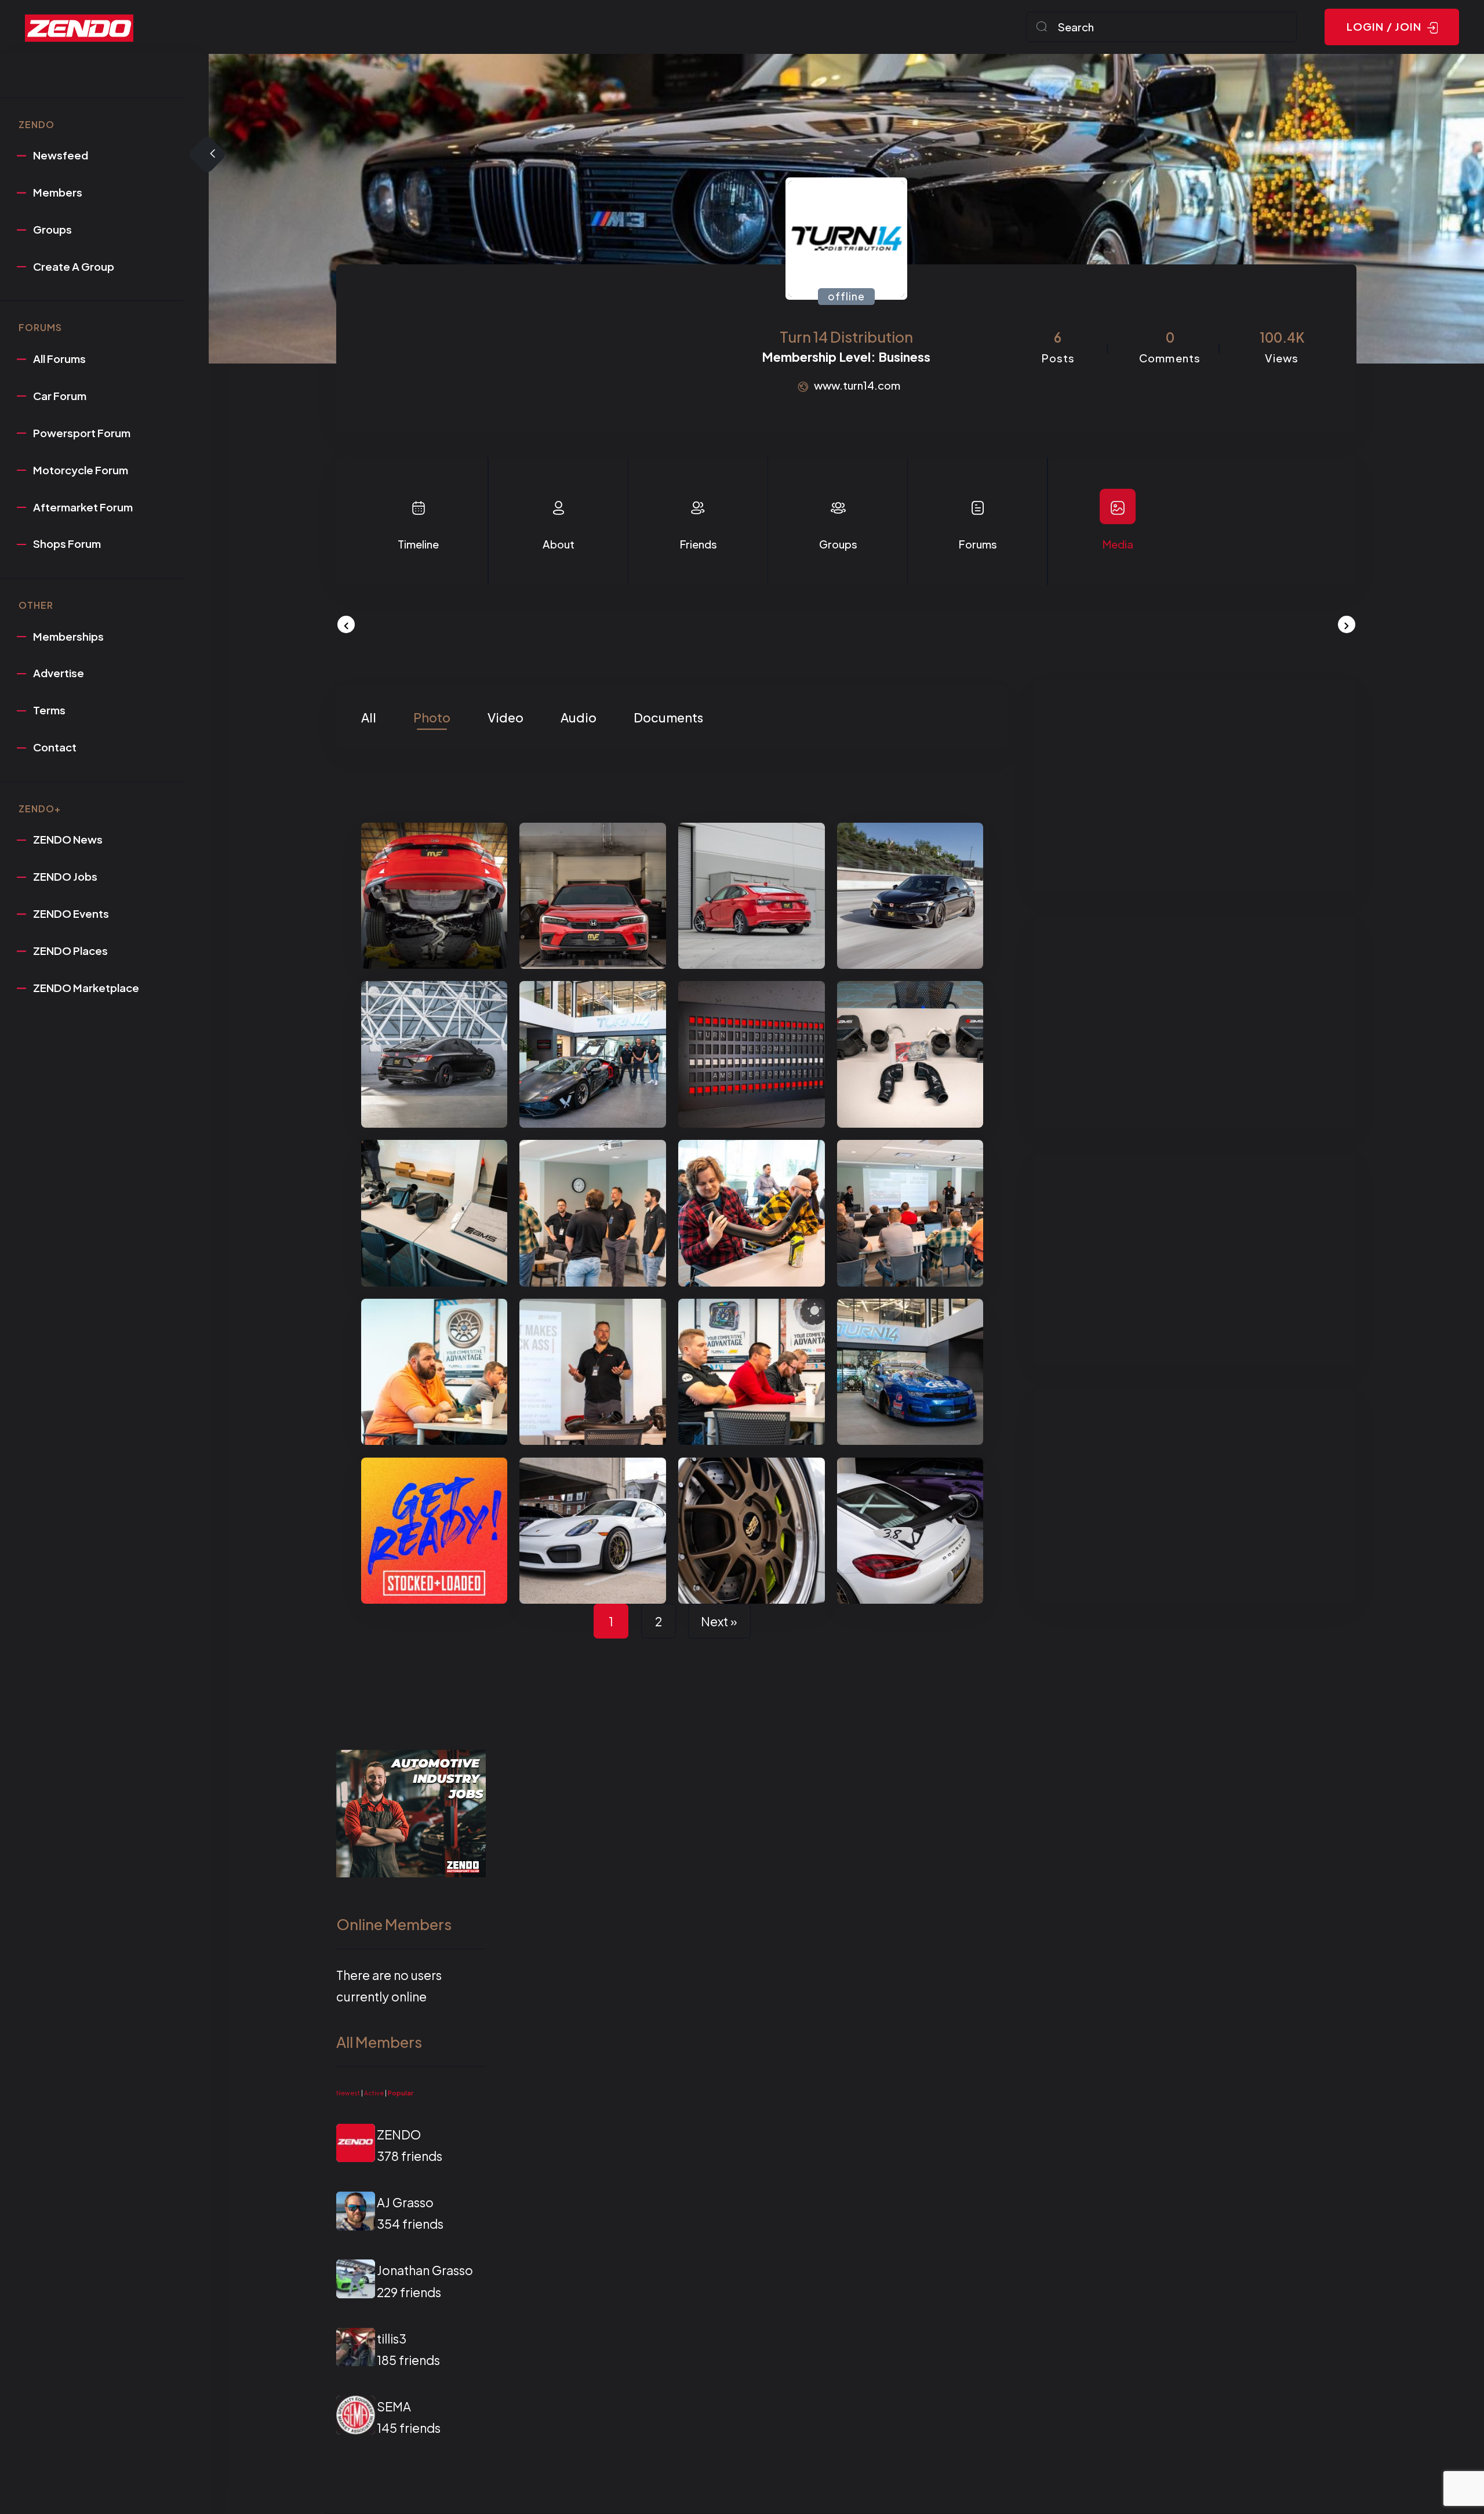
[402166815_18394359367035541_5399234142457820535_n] (751, 1213)
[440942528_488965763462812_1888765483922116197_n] (751, 1531)
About (559, 544)
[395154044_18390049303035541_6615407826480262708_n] (910, 896)
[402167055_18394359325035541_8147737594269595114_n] (751, 1054)
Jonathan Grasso (425, 2270)
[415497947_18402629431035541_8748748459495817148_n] (910, 1372)
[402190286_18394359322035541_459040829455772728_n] (592, 1054)
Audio (579, 717)
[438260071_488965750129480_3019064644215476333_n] (910, 1531)
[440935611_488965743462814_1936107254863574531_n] (592, 1531)
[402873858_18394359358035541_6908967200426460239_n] (434, 1372)
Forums (978, 544)
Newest (348, 2093)
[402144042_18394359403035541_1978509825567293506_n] (592, 1213)
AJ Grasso (405, 2202)
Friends (698, 544)
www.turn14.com (857, 385)
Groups (838, 544)
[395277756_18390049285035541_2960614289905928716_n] (751, 896)
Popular (401, 2093)
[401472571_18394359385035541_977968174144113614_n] (910, 1054)
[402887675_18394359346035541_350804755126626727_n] (592, 1372)
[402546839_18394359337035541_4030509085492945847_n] (910, 1213)
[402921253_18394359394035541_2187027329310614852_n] (751, 1372)
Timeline (418, 544)
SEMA (394, 2406)
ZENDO (399, 2135)
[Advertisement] (1194, 787)
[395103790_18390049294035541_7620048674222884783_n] (592, 896)
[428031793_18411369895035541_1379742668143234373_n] (434, 1531)
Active (374, 2093)
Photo (432, 717)
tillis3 (392, 2339)
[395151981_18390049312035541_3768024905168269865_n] (434, 1054)
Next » (719, 1621)
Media (1118, 544)
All (369, 717)
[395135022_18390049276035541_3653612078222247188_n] (434, 896)
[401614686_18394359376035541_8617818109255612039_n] (434, 1213)
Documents (668, 717)
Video (505, 717)
